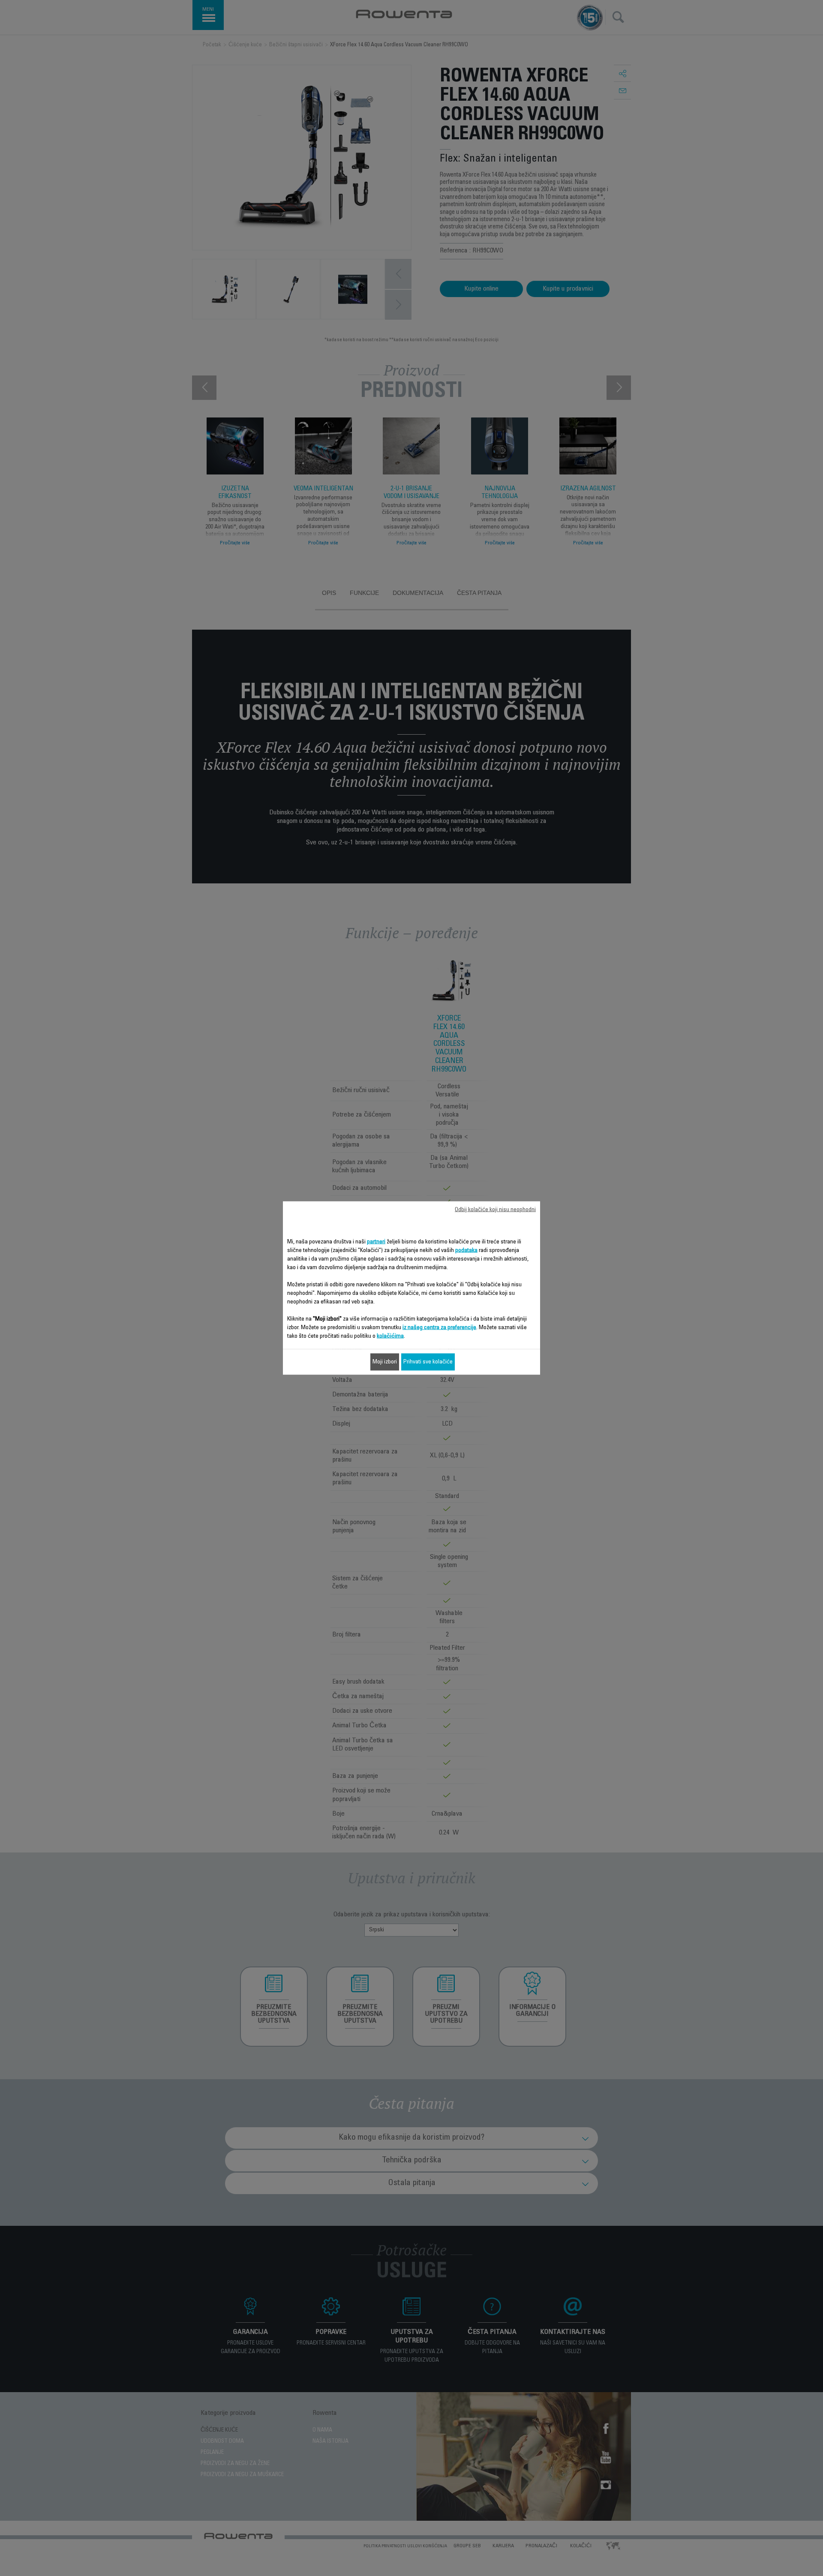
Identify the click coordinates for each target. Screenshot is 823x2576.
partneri (376, 1242)
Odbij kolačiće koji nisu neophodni (495, 1210)
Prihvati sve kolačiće (428, 1362)
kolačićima (390, 1336)
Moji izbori (385, 1362)
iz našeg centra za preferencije (439, 1328)
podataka (466, 1251)
